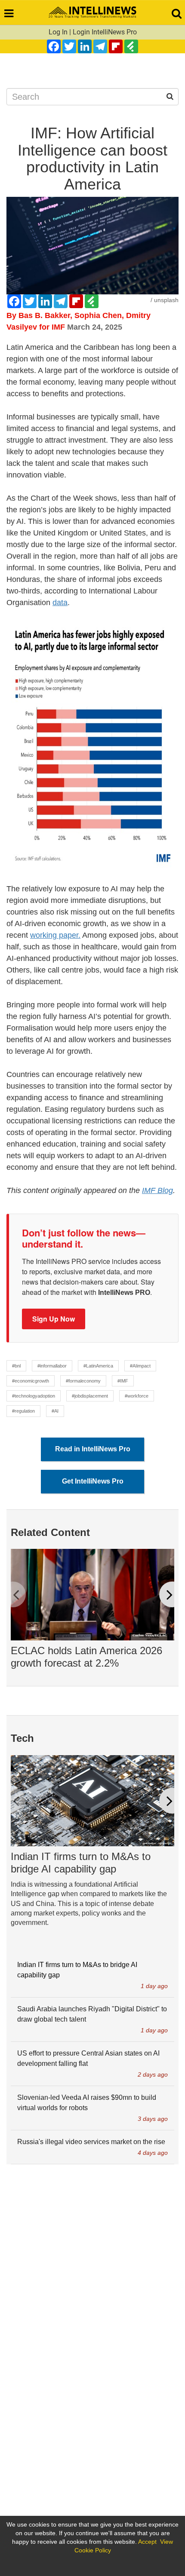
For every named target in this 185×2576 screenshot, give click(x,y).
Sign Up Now (54, 1319)
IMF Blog (157, 1190)
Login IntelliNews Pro (105, 32)
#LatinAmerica (98, 1366)
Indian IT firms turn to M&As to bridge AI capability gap (81, 1863)
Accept (147, 2542)
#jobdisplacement (90, 1396)
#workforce (137, 1396)
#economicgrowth (31, 1381)
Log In (58, 32)
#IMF (123, 1381)
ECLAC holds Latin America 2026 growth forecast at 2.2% (86, 1657)
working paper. (55, 935)
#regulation (23, 1411)
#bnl (16, 1366)
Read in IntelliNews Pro (93, 1449)
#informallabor (52, 1366)
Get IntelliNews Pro (93, 1481)
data (60, 603)
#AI (55, 1411)
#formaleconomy (83, 1381)
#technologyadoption (34, 1396)
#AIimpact (140, 1366)
